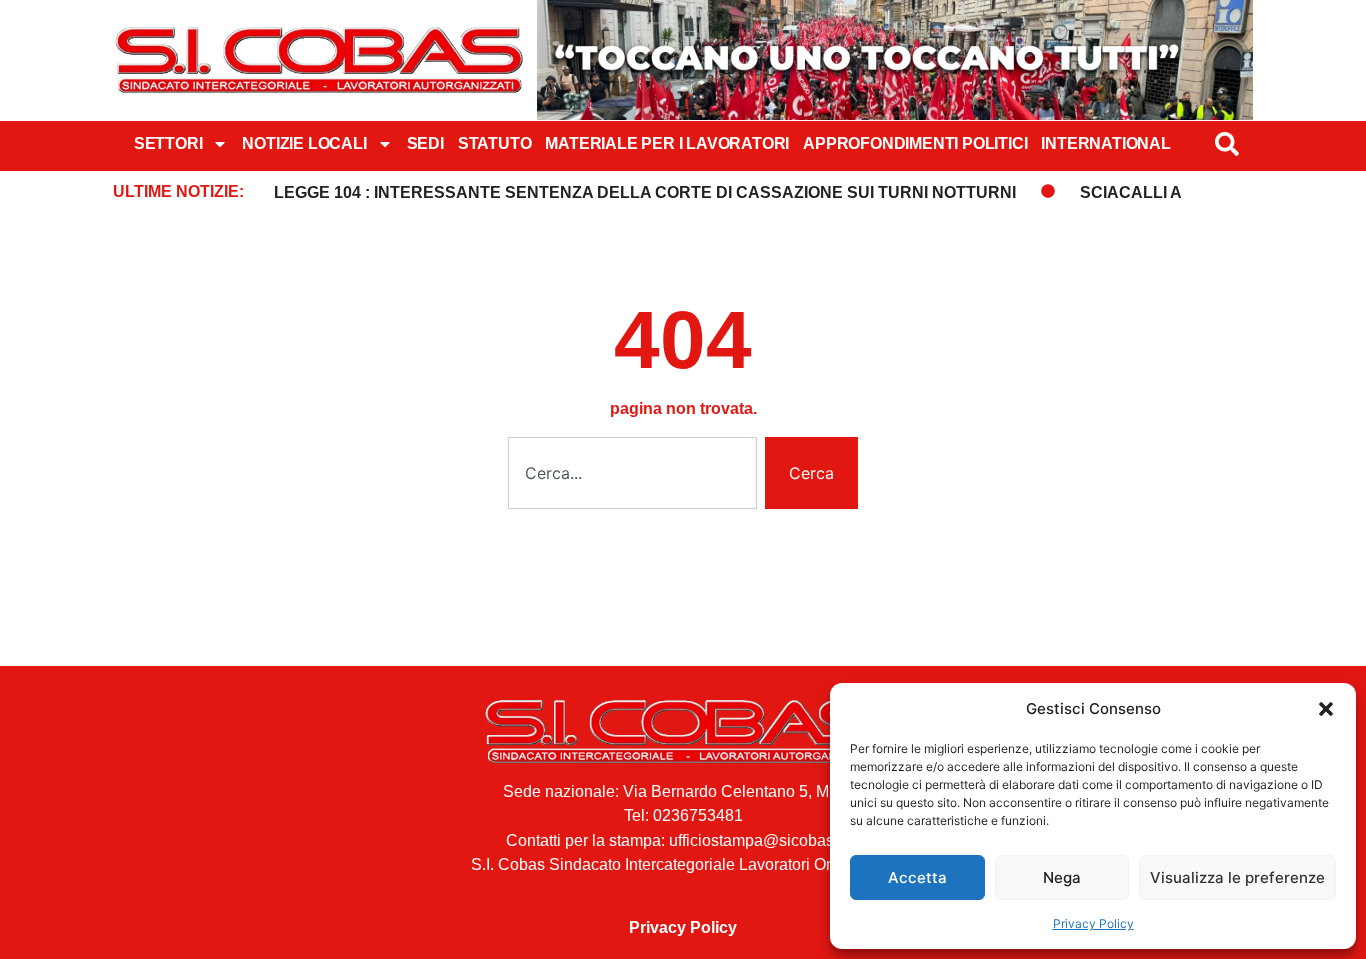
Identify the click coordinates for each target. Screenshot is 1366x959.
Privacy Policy (1093, 923)
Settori (168, 143)
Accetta (917, 877)
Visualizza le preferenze (1237, 877)
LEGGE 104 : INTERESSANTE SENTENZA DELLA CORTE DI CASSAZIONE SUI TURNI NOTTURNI (645, 192)
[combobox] (632, 473)
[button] (1326, 709)
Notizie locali (304, 143)
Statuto (495, 143)
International (1105, 143)
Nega (1062, 877)
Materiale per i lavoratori (667, 143)
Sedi (425, 143)
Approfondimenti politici (915, 143)
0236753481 (698, 815)
